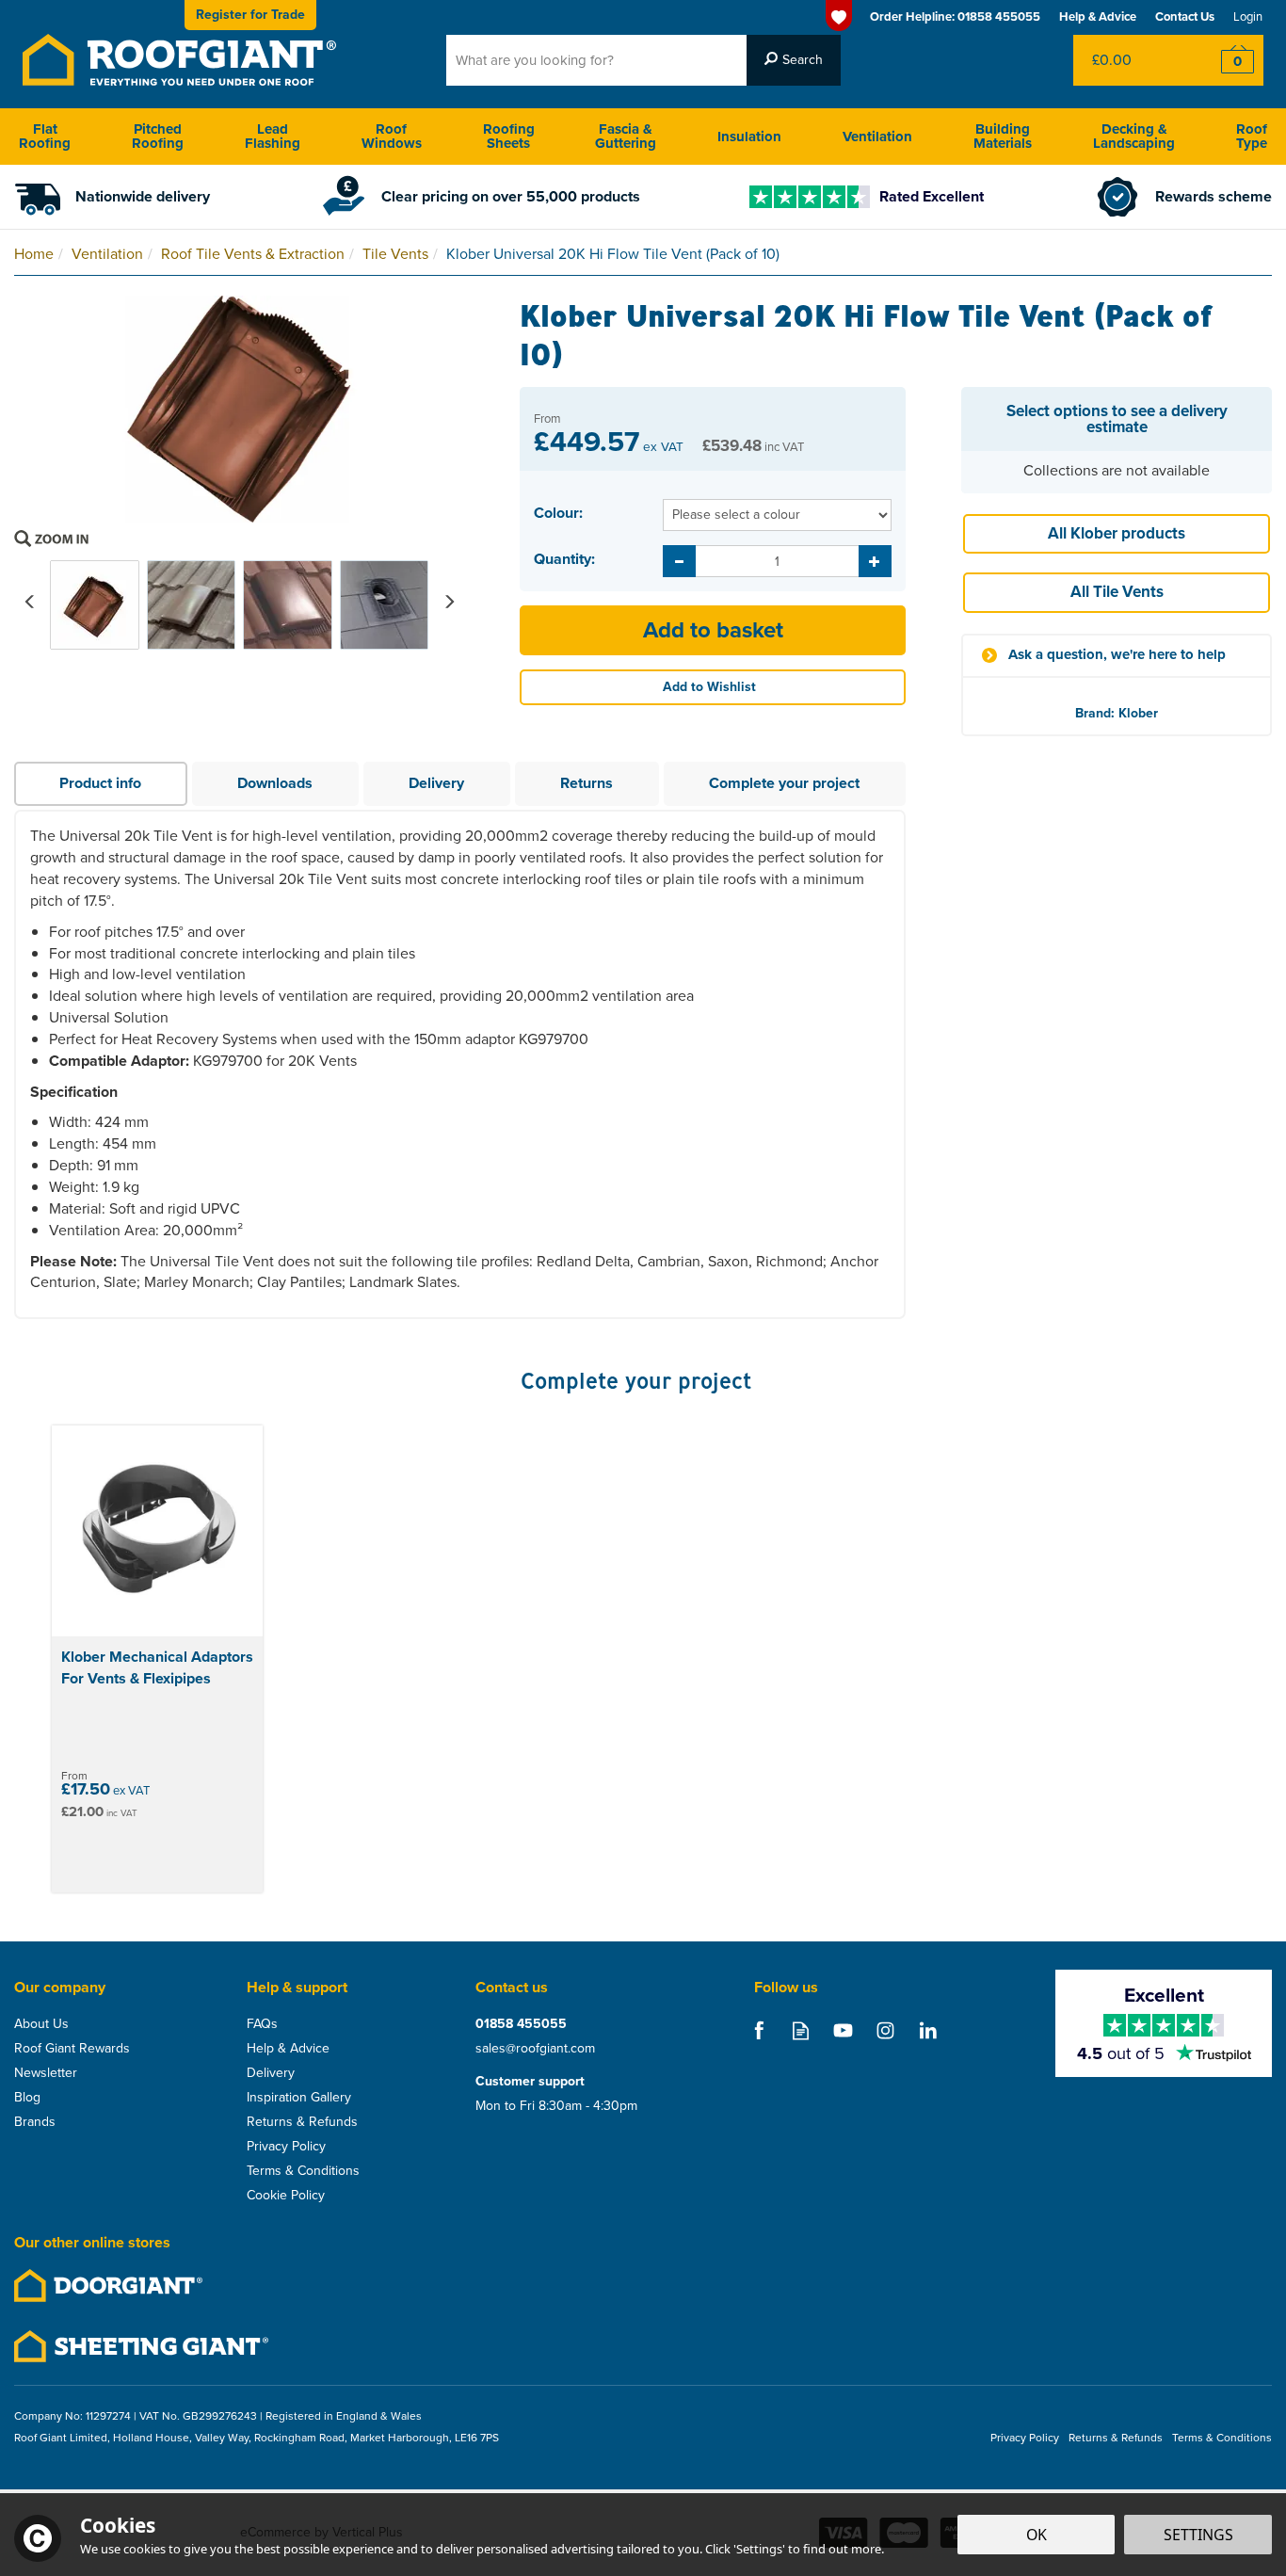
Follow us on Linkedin (928, 2030)
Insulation (749, 137)
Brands (35, 2122)
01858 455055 (521, 2024)
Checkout (1225, 60)
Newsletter (46, 2073)
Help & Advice (288, 2049)
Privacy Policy (286, 2147)
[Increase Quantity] (875, 561)
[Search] (794, 60)
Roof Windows (392, 136)
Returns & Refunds (302, 2122)
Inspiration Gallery (299, 2098)
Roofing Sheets (509, 136)
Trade (250, 15)
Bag (1130, 60)
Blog (27, 2098)
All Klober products (1117, 533)
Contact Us (1185, 16)
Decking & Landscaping (1134, 136)
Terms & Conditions (303, 2171)
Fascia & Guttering (626, 136)
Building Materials (1003, 136)
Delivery (436, 783)
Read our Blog (801, 2030)
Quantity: (564, 559)
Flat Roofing (45, 136)
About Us (41, 2024)
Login (1248, 16)
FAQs (262, 2024)
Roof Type (1252, 136)
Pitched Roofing (158, 136)
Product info (100, 783)
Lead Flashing (273, 136)
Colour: (558, 513)
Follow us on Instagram (885, 2030)
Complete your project (784, 783)
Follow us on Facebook (758, 2030)
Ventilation (877, 137)
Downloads (275, 783)
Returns (587, 783)
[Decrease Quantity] (679, 561)
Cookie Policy (286, 2196)
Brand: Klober (1117, 713)
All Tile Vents (1117, 592)
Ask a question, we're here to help (1117, 655)
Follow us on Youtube (843, 2030)
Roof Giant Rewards (72, 2049)
